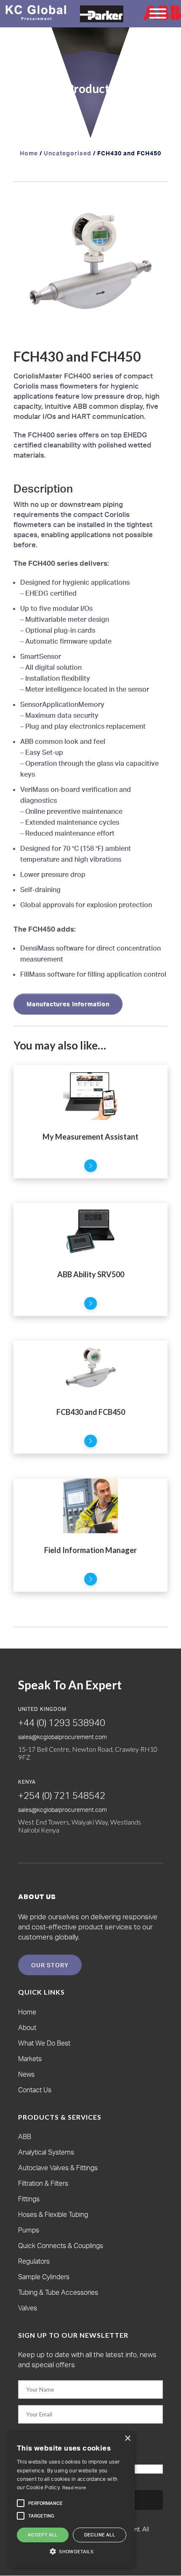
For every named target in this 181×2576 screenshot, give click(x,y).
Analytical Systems (46, 2152)
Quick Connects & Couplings (61, 2246)
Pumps (29, 2230)
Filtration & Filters (43, 2183)
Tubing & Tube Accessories (58, 2292)
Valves (28, 2308)
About (27, 2027)
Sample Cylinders (44, 2277)
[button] (153, 209)
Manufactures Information (68, 1004)
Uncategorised (68, 153)
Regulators (34, 2261)
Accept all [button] (43, 2535)
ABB (25, 2136)
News (26, 2074)
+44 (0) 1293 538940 (62, 1722)
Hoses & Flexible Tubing (53, 2214)
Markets (30, 2059)
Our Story (50, 1965)
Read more (74, 2488)
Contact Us (35, 2090)
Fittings (29, 2199)
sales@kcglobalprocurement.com (63, 1737)
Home (29, 153)
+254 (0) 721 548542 (62, 1795)
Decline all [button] (100, 2535)
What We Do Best (44, 2043)
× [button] (127, 2439)
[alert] (72, 2499)
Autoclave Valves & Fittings (58, 2168)
